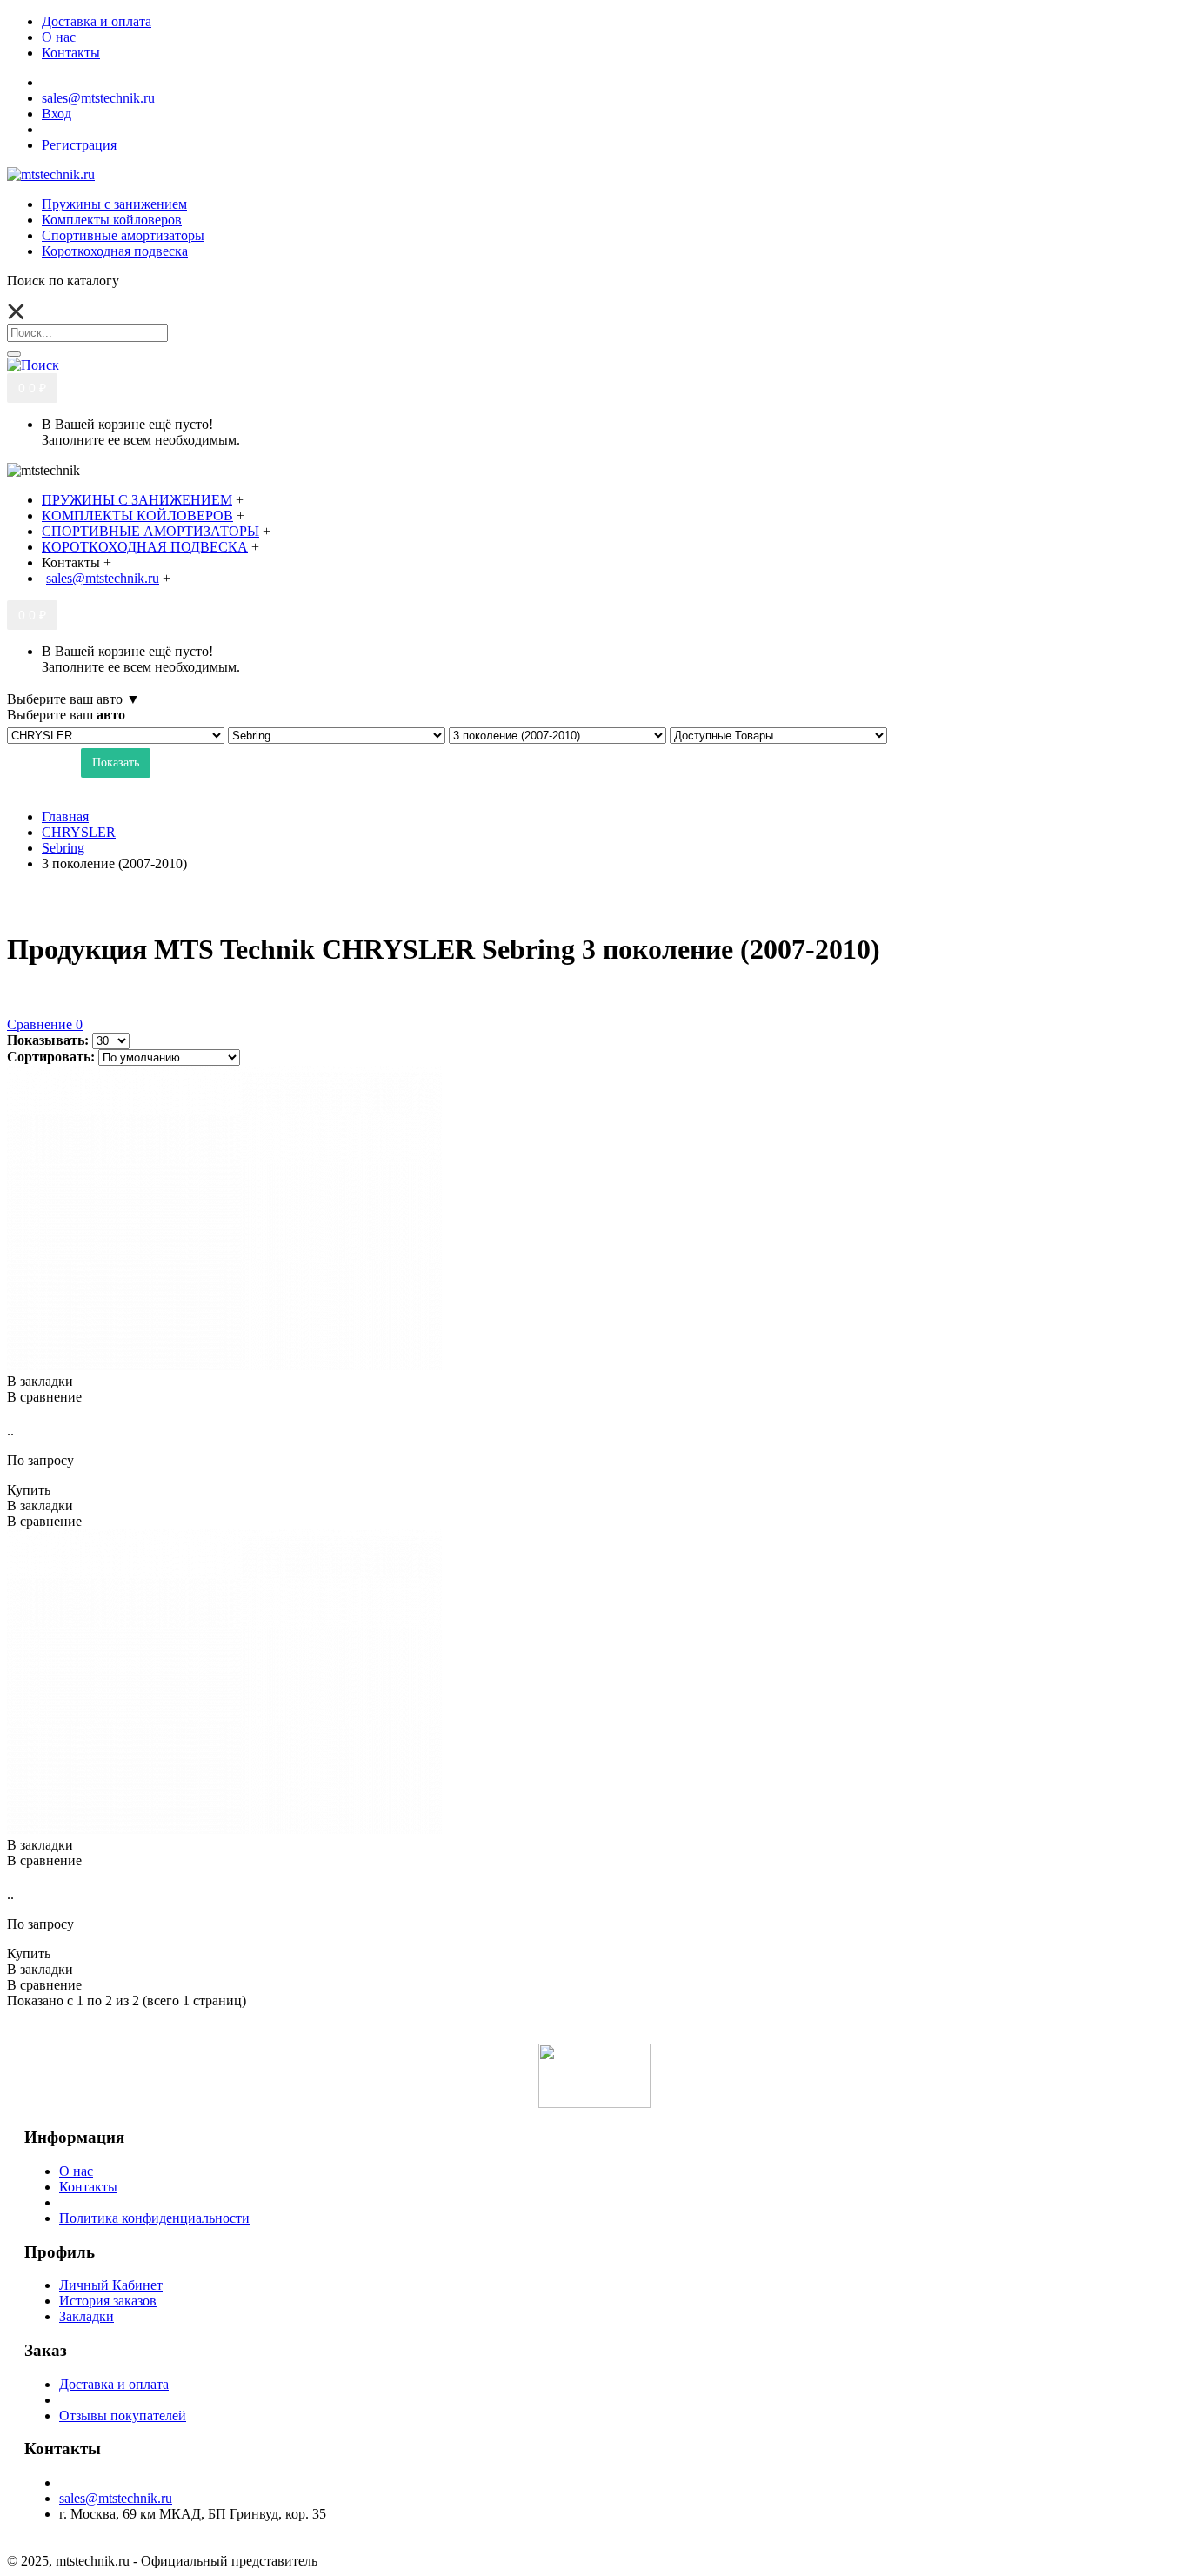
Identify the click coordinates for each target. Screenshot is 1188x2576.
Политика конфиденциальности (154, 2218)
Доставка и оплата (114, 2384)
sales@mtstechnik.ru (116, 2498)
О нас (76, 2171)
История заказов (108, 2301)
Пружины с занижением (114, 204)
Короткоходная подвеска (115, 251)
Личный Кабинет (111, 2285)
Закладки (87, 2316)
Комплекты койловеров (112, 220)
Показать (116, 763)
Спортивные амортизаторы (123, 235)
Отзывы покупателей (123, 2415)
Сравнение (45, 1024)
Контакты (88, 2187)
